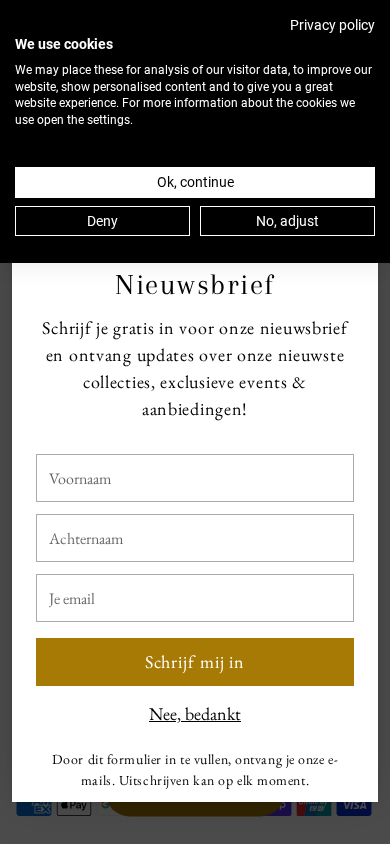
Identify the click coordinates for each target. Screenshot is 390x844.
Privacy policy (332, 25)
